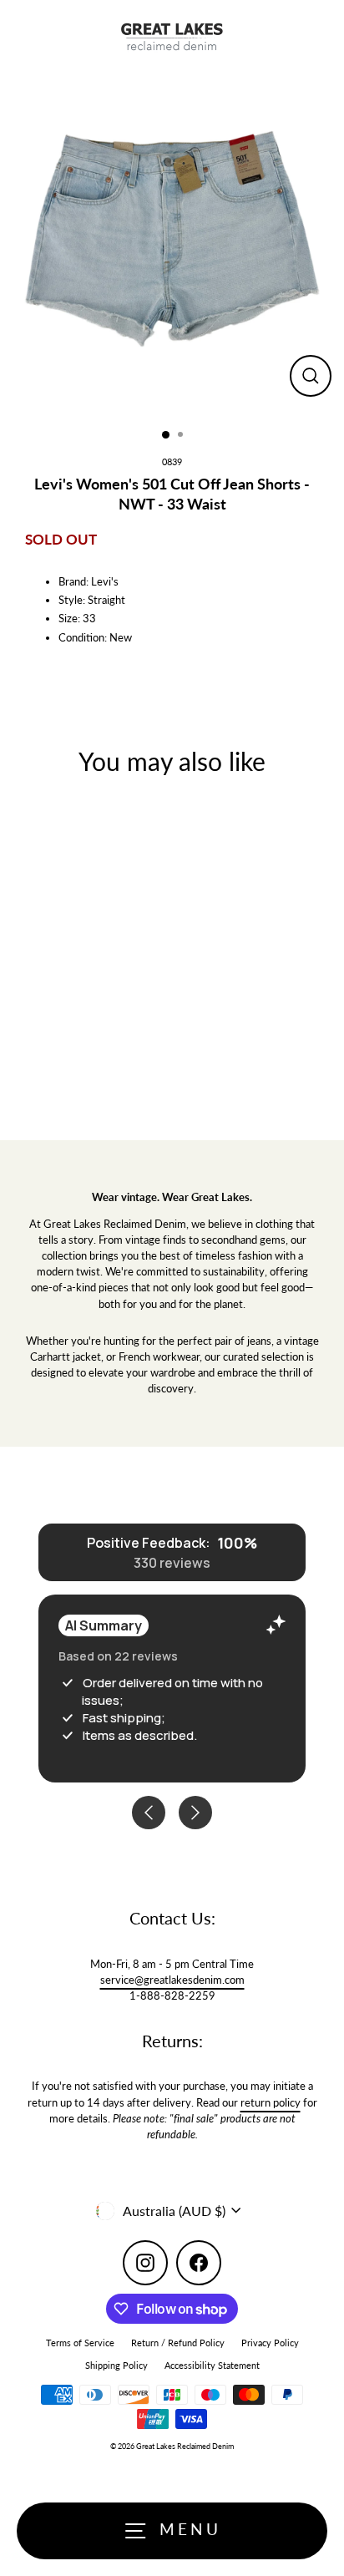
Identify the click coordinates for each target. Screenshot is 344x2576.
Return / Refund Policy (178, 2343)
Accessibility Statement (212, 2365)
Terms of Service (80, 2343)
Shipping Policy (116, 2365)
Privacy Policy (270, 2343)
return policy (271, 2102)
